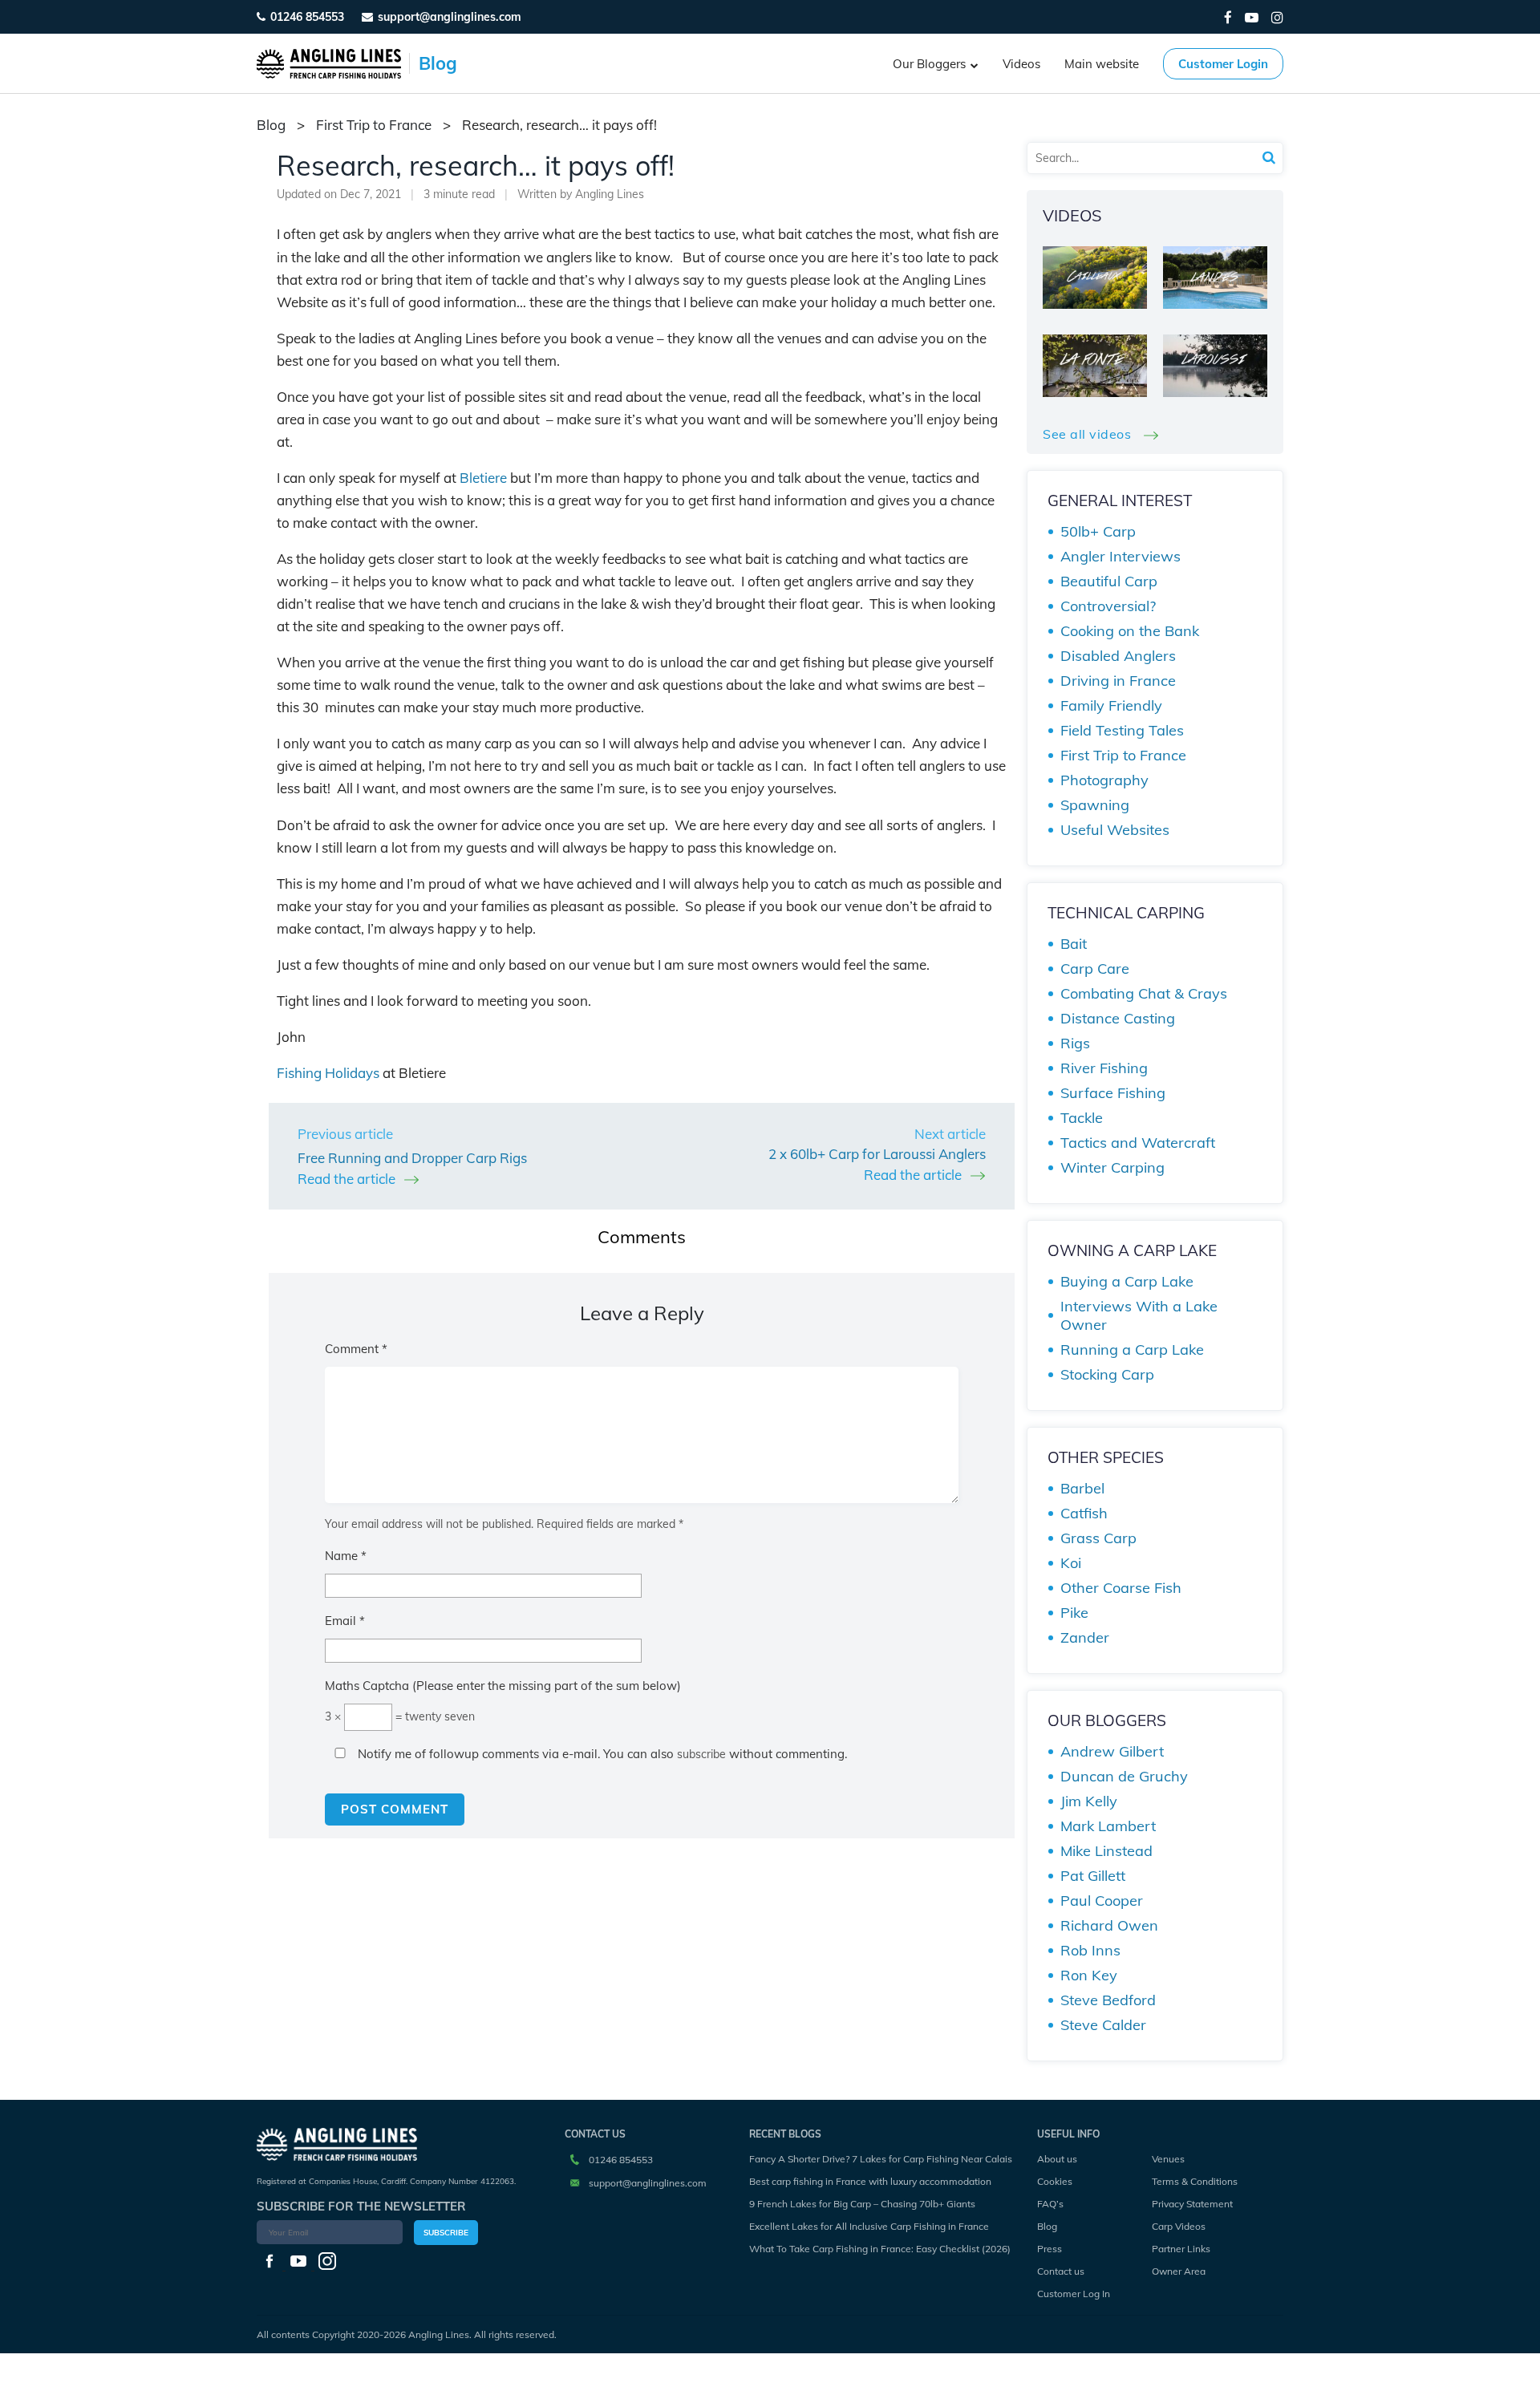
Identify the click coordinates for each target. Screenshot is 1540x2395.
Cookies (1055, 2181)
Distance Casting (1118, 1018)
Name (346, 1556)
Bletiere (483, 478)
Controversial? (1108, 606)
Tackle (1082, 1118)
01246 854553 (307, 17)
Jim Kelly (1089, 1801)
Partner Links (1181, 2249)
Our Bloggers (929, 64)
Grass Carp (1098, 1538)
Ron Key (1089, 1975)
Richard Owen (1109, 1925)
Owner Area (1179, 2271)
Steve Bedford (1108, 2000)
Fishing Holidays (328, 1073)
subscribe (701, 1754)
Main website (1102, 64)
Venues (1168, 2159)
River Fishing (1104, 1068)
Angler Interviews (1121, 556)
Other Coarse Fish (1121, 1588)
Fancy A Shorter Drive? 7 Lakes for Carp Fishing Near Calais (881, 2159)
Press (1050, 2249)
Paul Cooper (1102, 1901)
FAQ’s (1050, 2204)
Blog (1047, 2226)
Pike (1074, 1613)
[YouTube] (1252, 17)
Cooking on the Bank (1130, 631)
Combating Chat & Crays (1144, 993)
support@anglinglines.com (648, 2183)
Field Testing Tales (1122, 730)
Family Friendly (1111, 705)
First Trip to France (374, 125)
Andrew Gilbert (1112, 1751)
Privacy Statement (1192, 2204)
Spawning (1095, 805)
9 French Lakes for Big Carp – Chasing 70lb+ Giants (862, 2204)
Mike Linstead (1106, 1851)
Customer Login (1223, 64)
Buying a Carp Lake (1127, 1281)
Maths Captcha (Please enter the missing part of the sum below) (503, 1686)
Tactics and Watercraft (1138, 1143)
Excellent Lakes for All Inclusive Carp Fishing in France (869, 2226)
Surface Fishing (1113, 1093)
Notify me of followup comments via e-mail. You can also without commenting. (601, 1754)
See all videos (1089, 434)
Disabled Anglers (1118, 656)
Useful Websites (1115, 830)
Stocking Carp (1107, 1374)
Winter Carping (1112, 1167)
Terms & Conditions (1195, 2181)
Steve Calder (1103, 2025)
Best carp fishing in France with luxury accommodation (870, 2181)
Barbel (1082, 1488)
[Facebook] (1228, 17)
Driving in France (1118, 681)
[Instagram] (1277, 17)
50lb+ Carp (1098, 531)
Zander (1085, 1637)
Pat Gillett (1093, 1876)
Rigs (1075, 1043)
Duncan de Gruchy (1124, 1776)
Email (345, 1621)
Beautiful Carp (1109, 581)
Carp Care (1095, 969)
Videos (1021, 64)
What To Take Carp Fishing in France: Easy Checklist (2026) (880, 2249)
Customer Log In (1074, 2294)
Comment (356, 1349)
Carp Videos (1179, 2226)
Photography (1104, 780)
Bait (1074, 944)
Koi (1071, 1563)
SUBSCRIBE (446, 2233)
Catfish (1084, 1513)
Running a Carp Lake (1132, 1349)
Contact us (1061, 2271)
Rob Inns (1090, 1950)
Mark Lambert (1108, 1826)
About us (1057, 2159)
